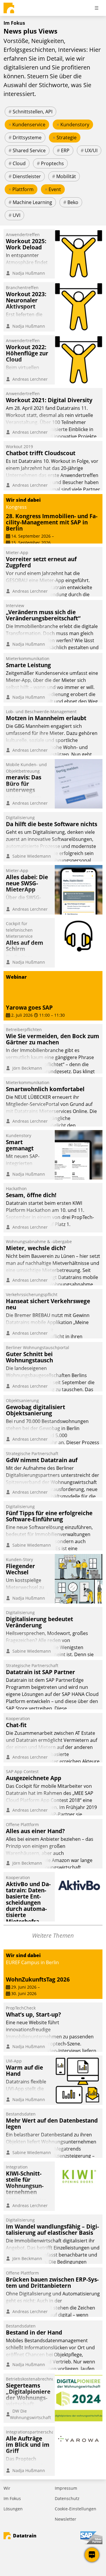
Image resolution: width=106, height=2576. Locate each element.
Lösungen (13, 2509)
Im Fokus (12, 2498)
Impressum (66, 2488)
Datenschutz (67, 2498)
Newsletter (66, 2519)
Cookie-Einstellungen (76, 2509)
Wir (7, 2488)
